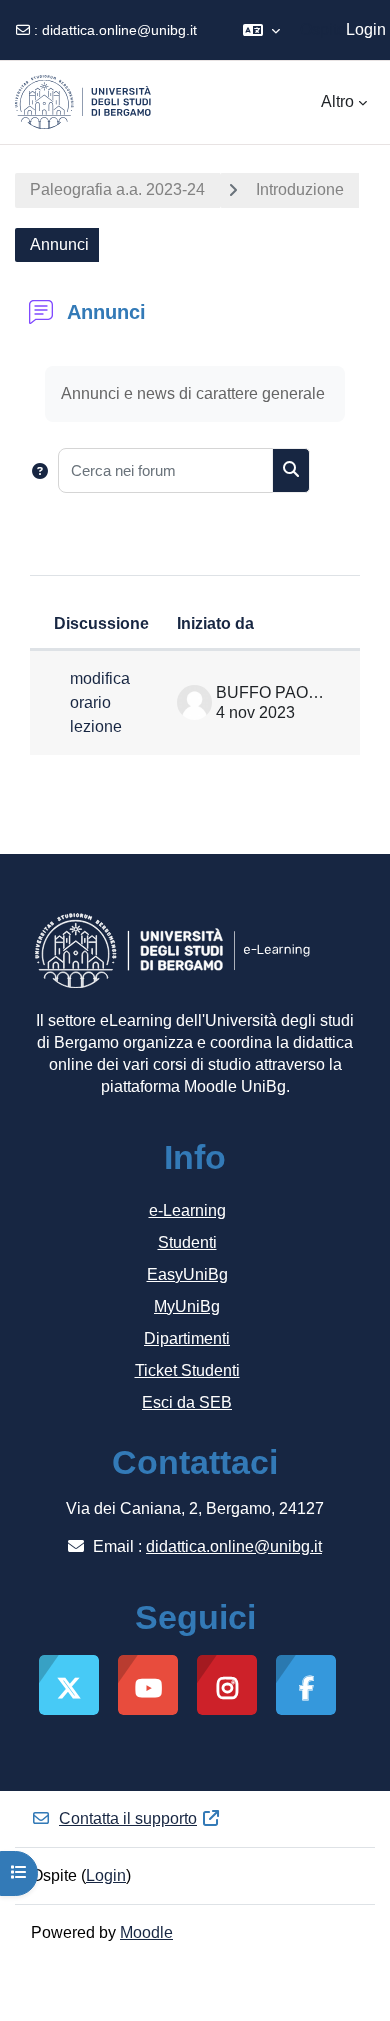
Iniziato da (215, 623)
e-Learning (187, 1210)
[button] (261, 30)
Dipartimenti (187, 1338)
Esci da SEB (187, 1402)
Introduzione (300, 189)
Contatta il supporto (128, 1818)
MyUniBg (187, 1306)
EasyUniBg (187, 1274)
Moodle (146, 1932)
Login (366, 29)
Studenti (187, 1242)
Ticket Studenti (187, 1370)
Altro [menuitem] (337, 101)
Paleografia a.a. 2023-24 (117, 189)
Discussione (101, 623)
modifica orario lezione (100, 702)
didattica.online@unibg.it (119, 30)
